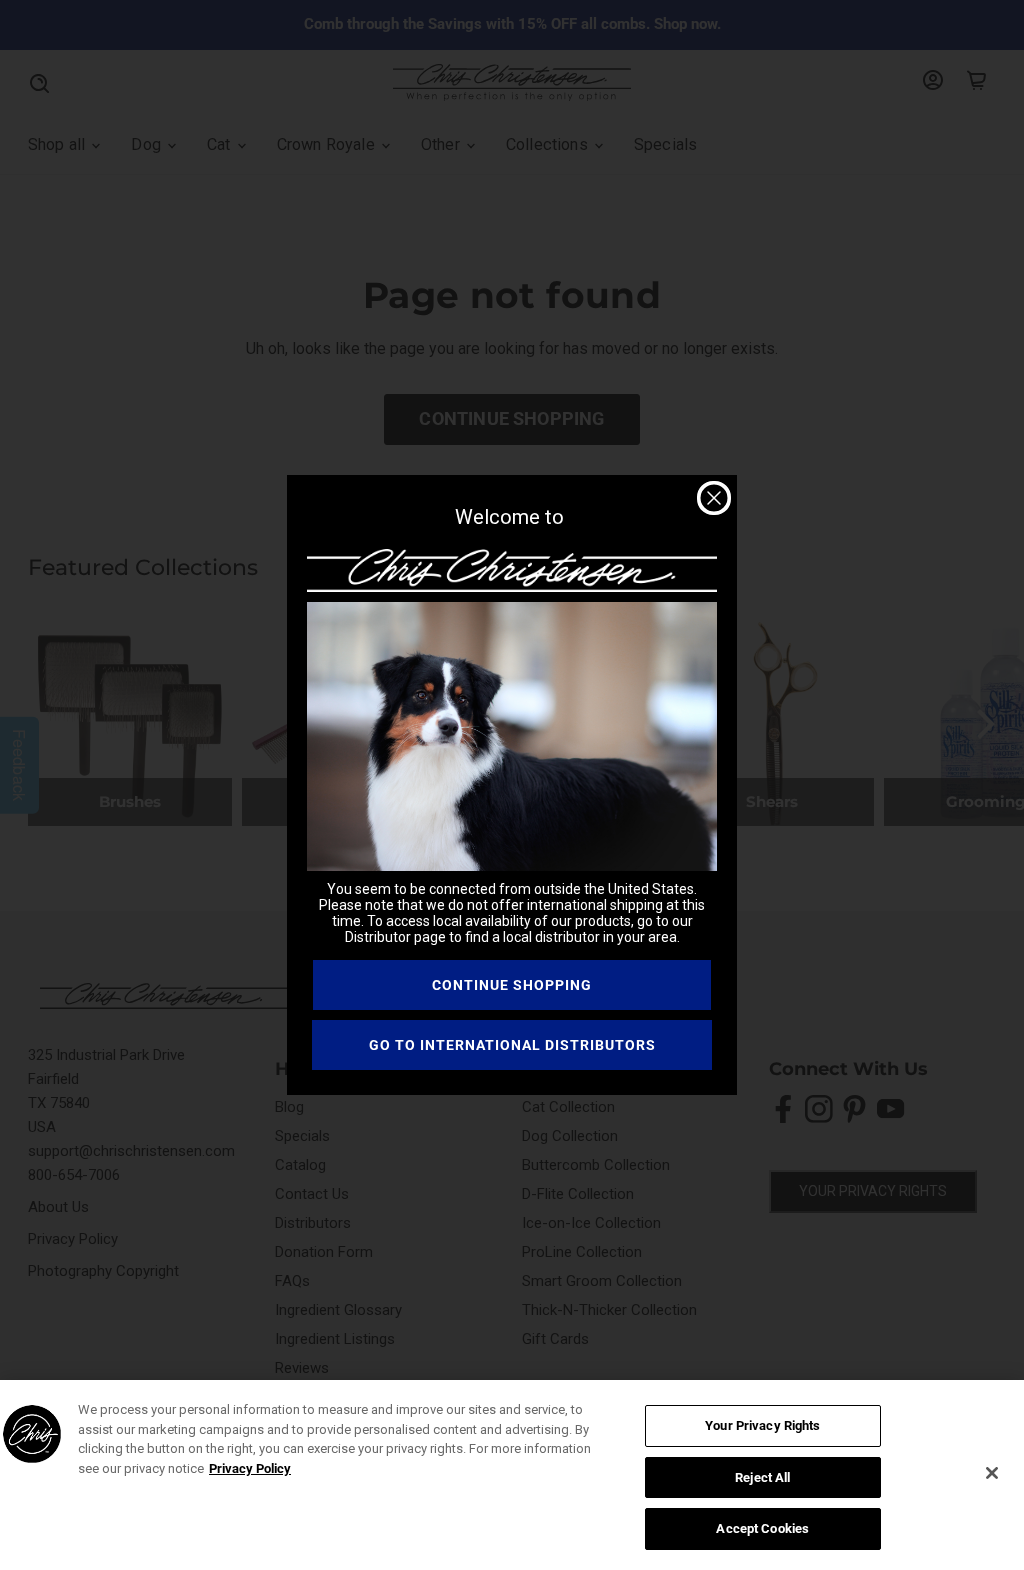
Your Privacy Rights (762, 1425)
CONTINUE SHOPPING (512, 985)
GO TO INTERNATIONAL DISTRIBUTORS (512, 1045)
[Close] (992, 1473)
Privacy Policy (250, 1468)
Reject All (762, 1477)
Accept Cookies (762, 1528)
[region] (512, 1475)
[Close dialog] (714, 498)
